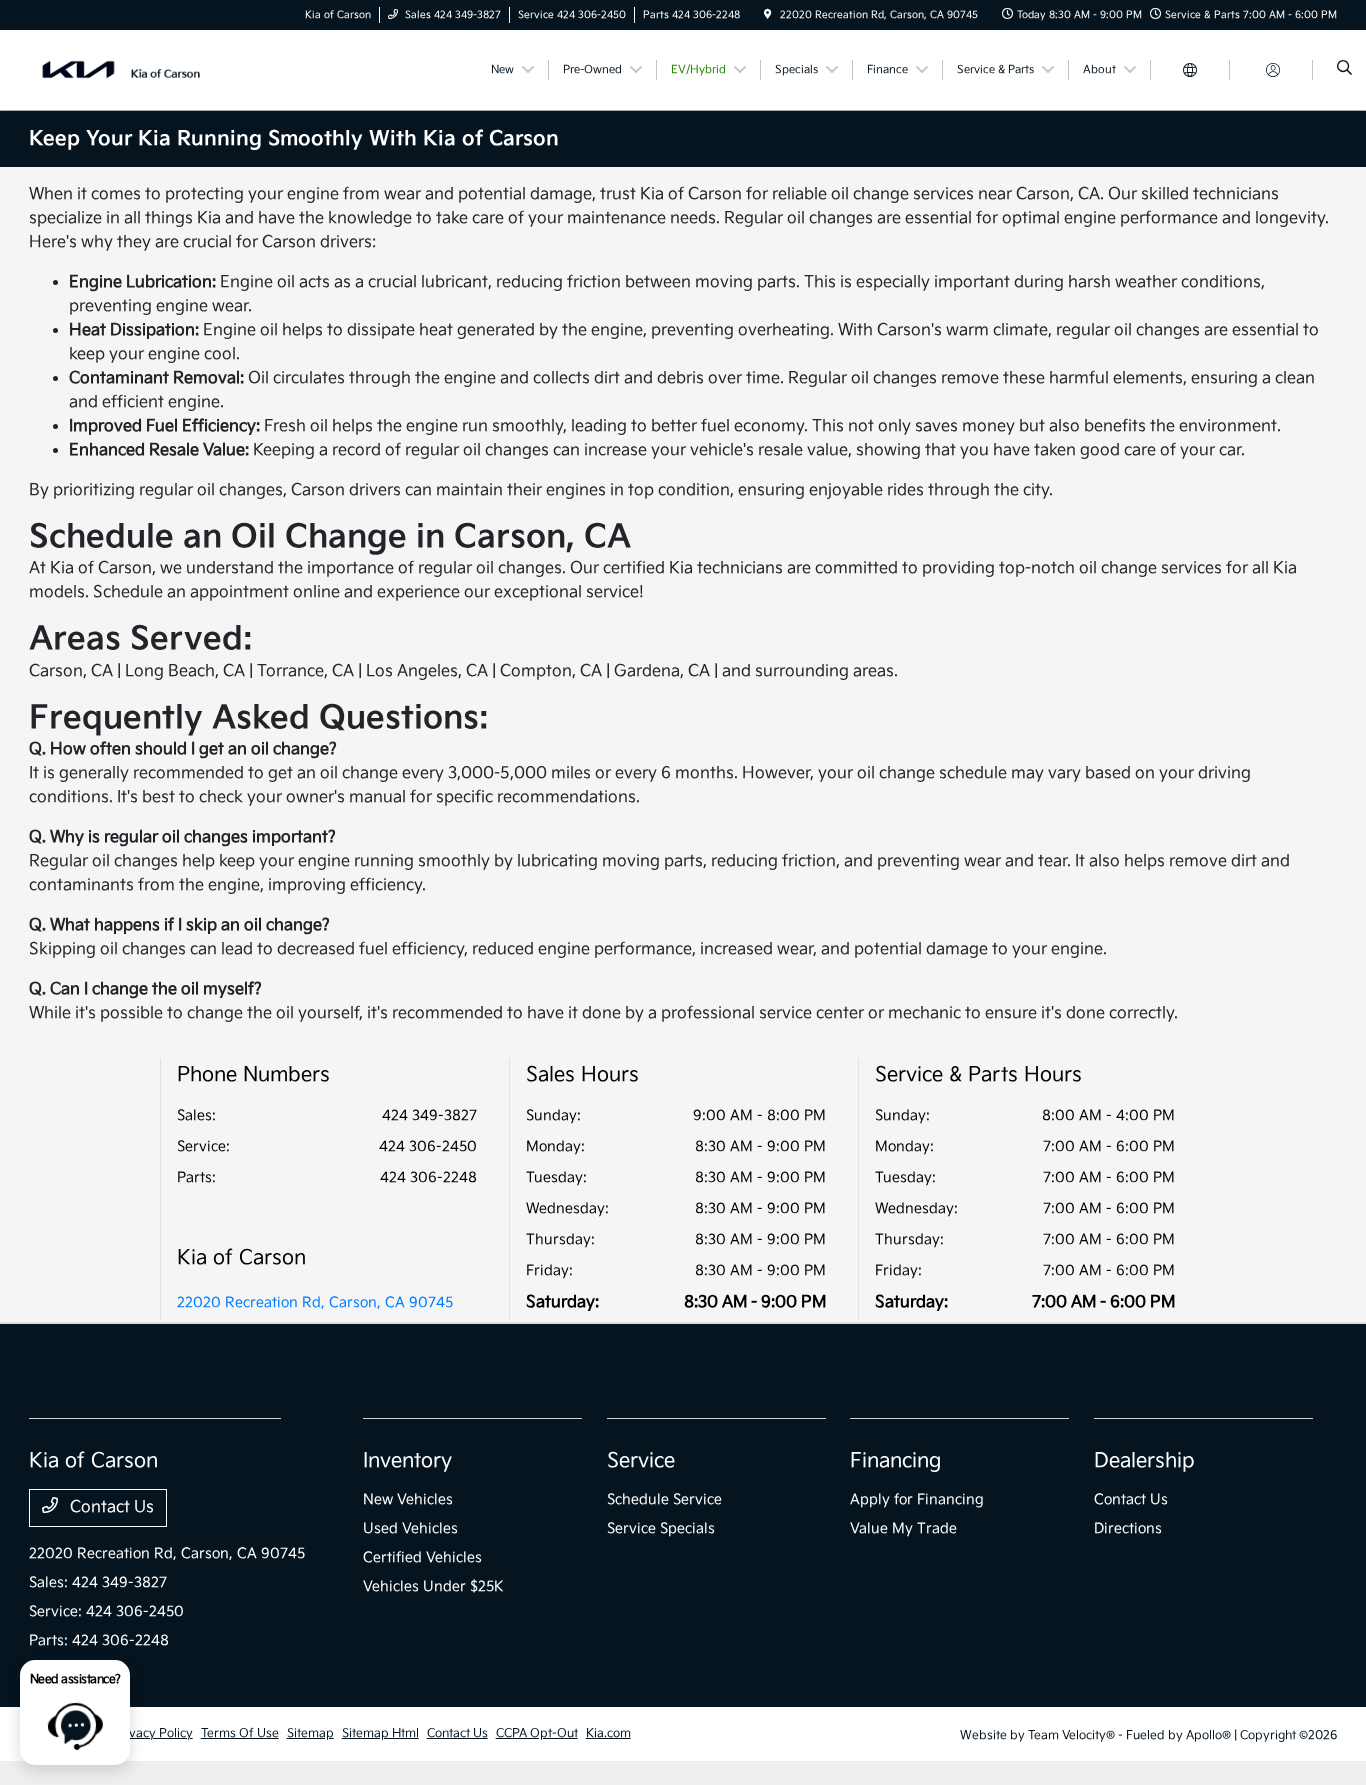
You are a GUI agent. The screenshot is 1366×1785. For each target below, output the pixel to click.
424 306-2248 (428, 1177)
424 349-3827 (429, 1115)
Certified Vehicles (422, 1557)
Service (641, 1461)
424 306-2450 (428, 1146)
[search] (1344, 70)
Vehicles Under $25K (433, 1586)
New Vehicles (408, 1499)
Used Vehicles (410, 1528)
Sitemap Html (380, 1733)
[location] (768, 15)
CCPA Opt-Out (537, 1733)
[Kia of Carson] (119, 69)
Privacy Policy (153, 1733)
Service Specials (661, 1528)
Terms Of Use (240, 1733)
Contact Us (110, 1507)
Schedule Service (664, 1499)
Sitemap (310, 1733)
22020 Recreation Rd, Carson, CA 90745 (315, 1302)
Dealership (1144, 1461)
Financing (895, 1461)
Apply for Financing (917, 1499)
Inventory (407, 1461)
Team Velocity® (1071, 1735)
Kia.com (608, 1733)
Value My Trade (903, 1528)
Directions (1128, 1528)
